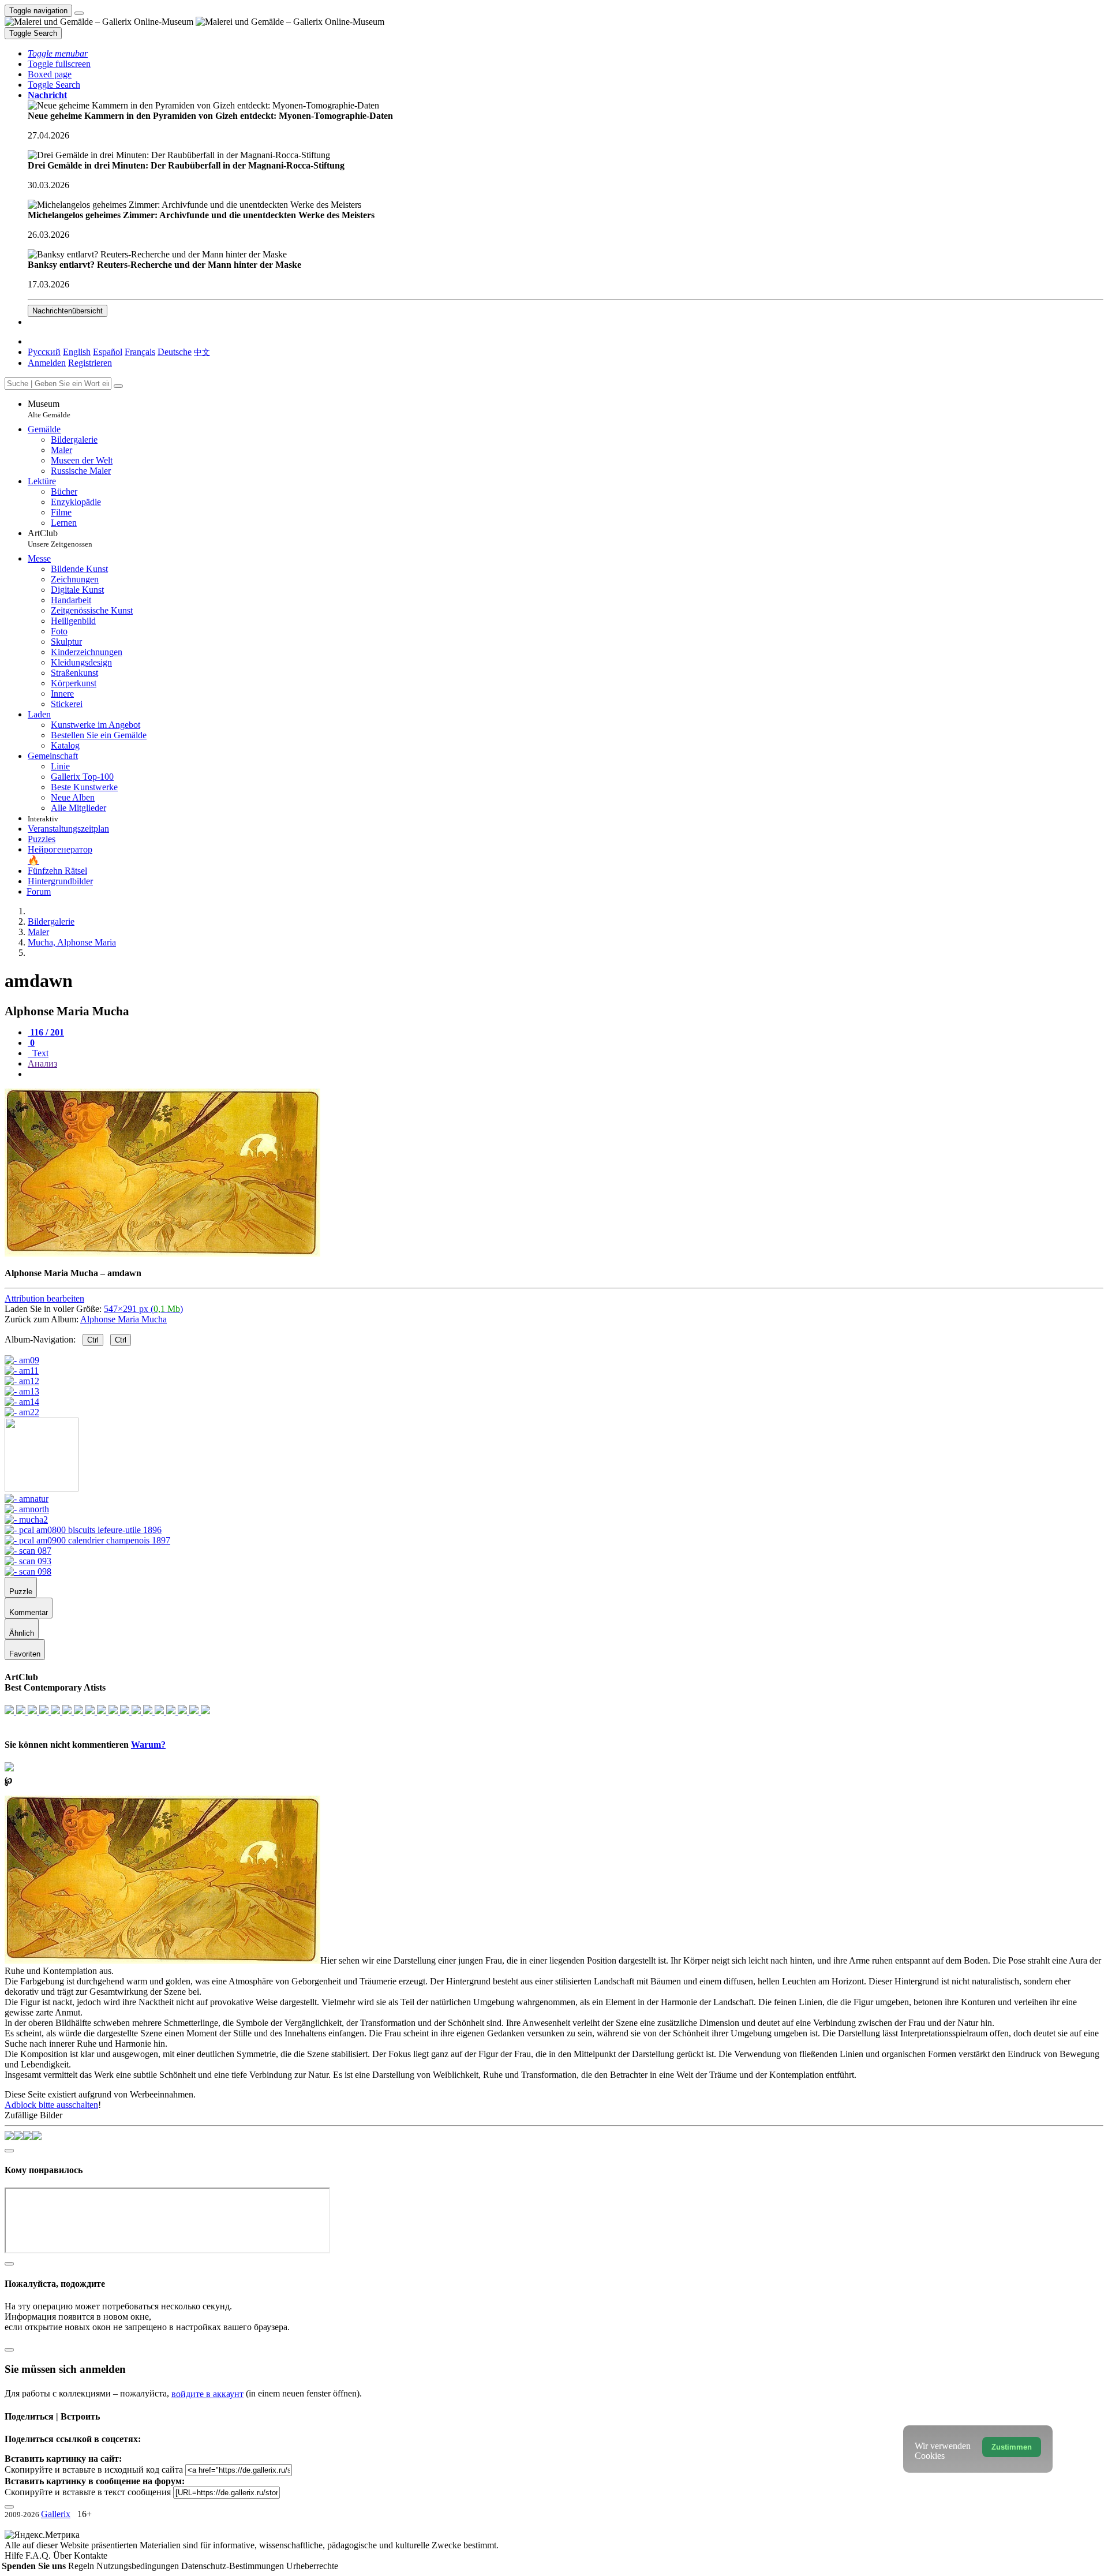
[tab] (46, 1032)
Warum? (148, 1745)
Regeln (82, 2566)
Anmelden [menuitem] (47, 363)
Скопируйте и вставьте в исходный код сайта (94, 2470)
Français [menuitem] (140, 352)
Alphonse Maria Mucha (123, 1319)
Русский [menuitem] (44, 352)
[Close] (118, 386)
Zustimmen (1012, 2447)
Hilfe (15, 2556)
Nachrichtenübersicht (68, 311)
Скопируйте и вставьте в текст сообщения (88, 2492)
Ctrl (93, 1340)
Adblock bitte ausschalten (51, 2105)
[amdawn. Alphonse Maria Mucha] (162, 1253)
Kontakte (91, 2556)
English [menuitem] (77, 352)
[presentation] (566, 1074)
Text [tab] (39, 1053)
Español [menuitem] (108, 352)
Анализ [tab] (42, 1063)
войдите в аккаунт (207, 2394)
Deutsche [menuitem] (175, 352)
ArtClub (60, 538)
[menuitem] (202, 352)
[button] (58, 53)
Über (63, 2556)
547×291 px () (143, 1309)
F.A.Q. (39, 2556)
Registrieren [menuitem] (90, 363)
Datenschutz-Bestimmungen (234, 2566)
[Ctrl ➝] (27, 1499)
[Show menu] (79, 13)
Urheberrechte (312, 2566)
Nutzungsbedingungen (139, 2566)
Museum (49, 409)
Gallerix (56, 2514)
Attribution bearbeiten (44, 1298)
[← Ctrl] (22, 1412)
